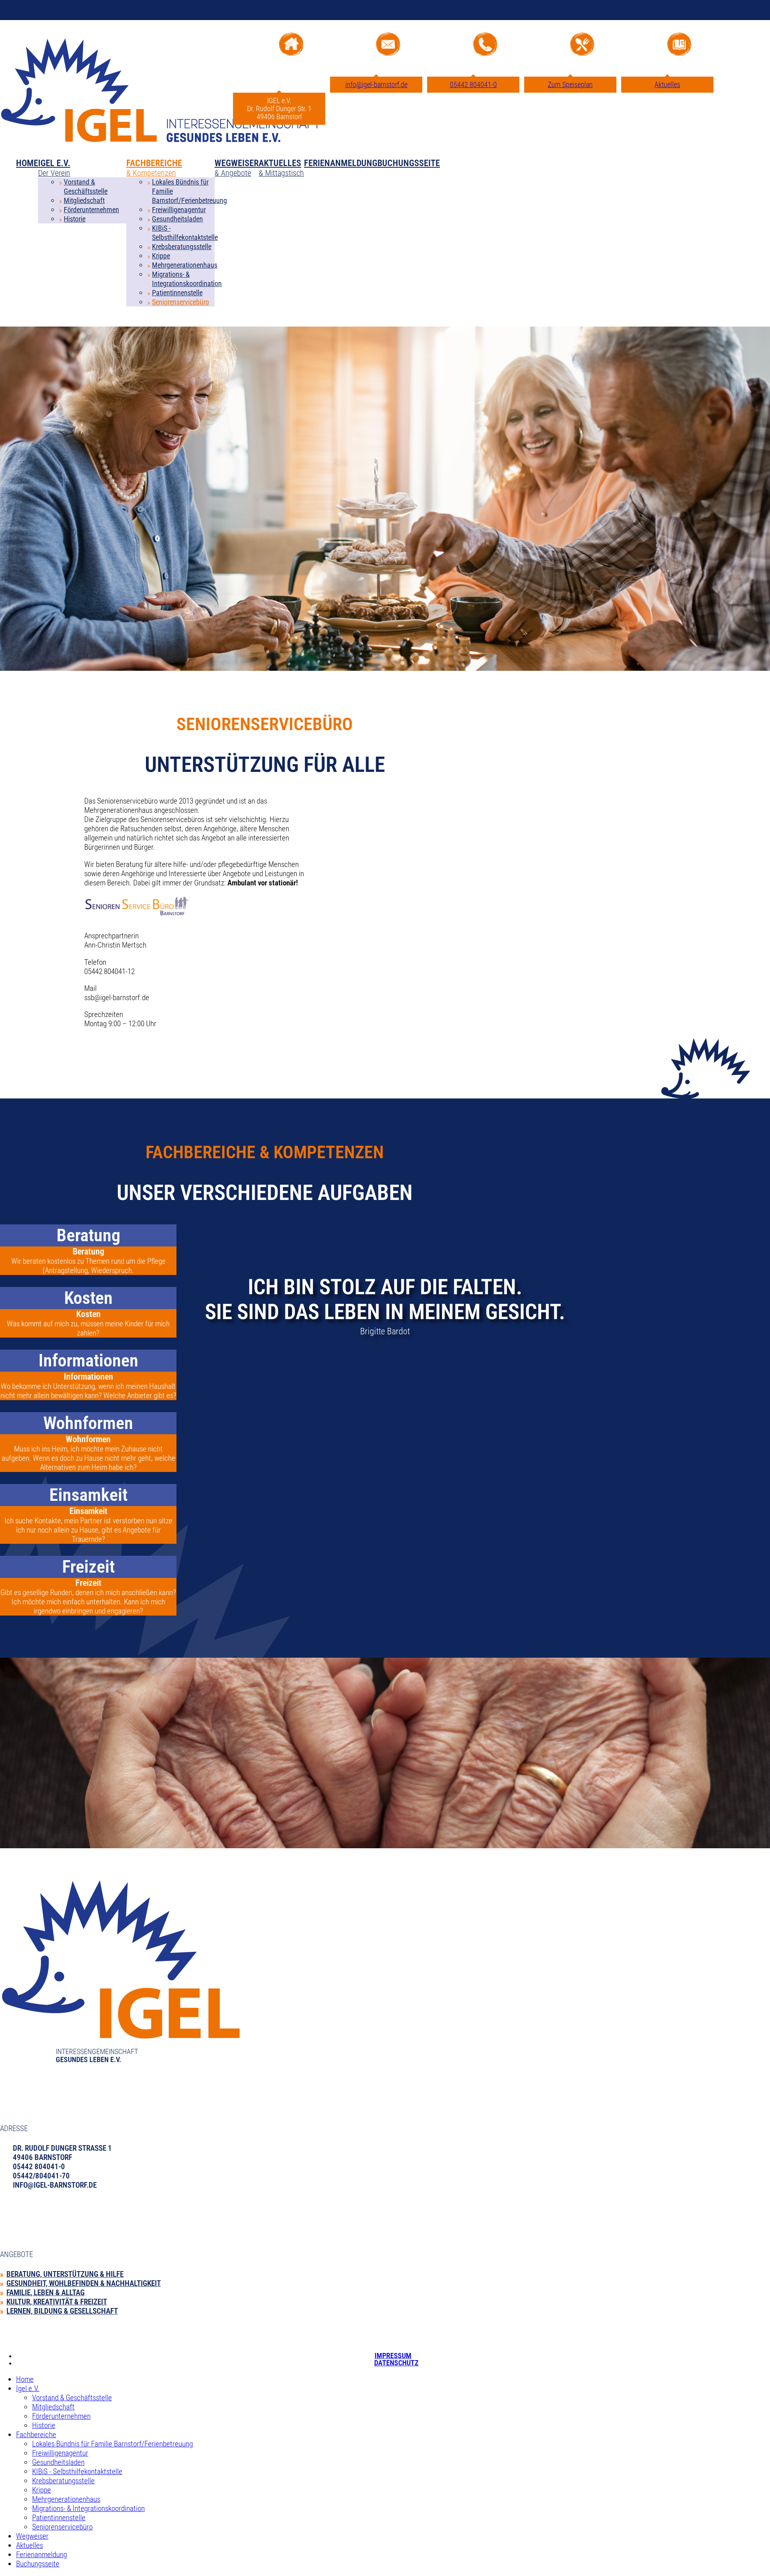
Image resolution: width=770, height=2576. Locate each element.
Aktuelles (667, 85)
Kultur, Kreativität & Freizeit (57, 2302)
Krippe (161, 256)
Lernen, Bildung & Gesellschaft (62, 2311)
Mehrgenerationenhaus (185, 265)
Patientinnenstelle (177, 293)
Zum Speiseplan (570, 85)
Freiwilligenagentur (179, 210)
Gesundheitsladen (177, 219)
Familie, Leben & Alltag (46, 2293)
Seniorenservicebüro (180, 302)
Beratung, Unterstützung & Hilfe (65, 2274)
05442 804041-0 (473, 85)
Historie (75, 219)
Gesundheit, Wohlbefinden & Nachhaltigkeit (84, 2283)
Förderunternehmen (91, 210)
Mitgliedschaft (84, 201)
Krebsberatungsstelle (182, 247)
